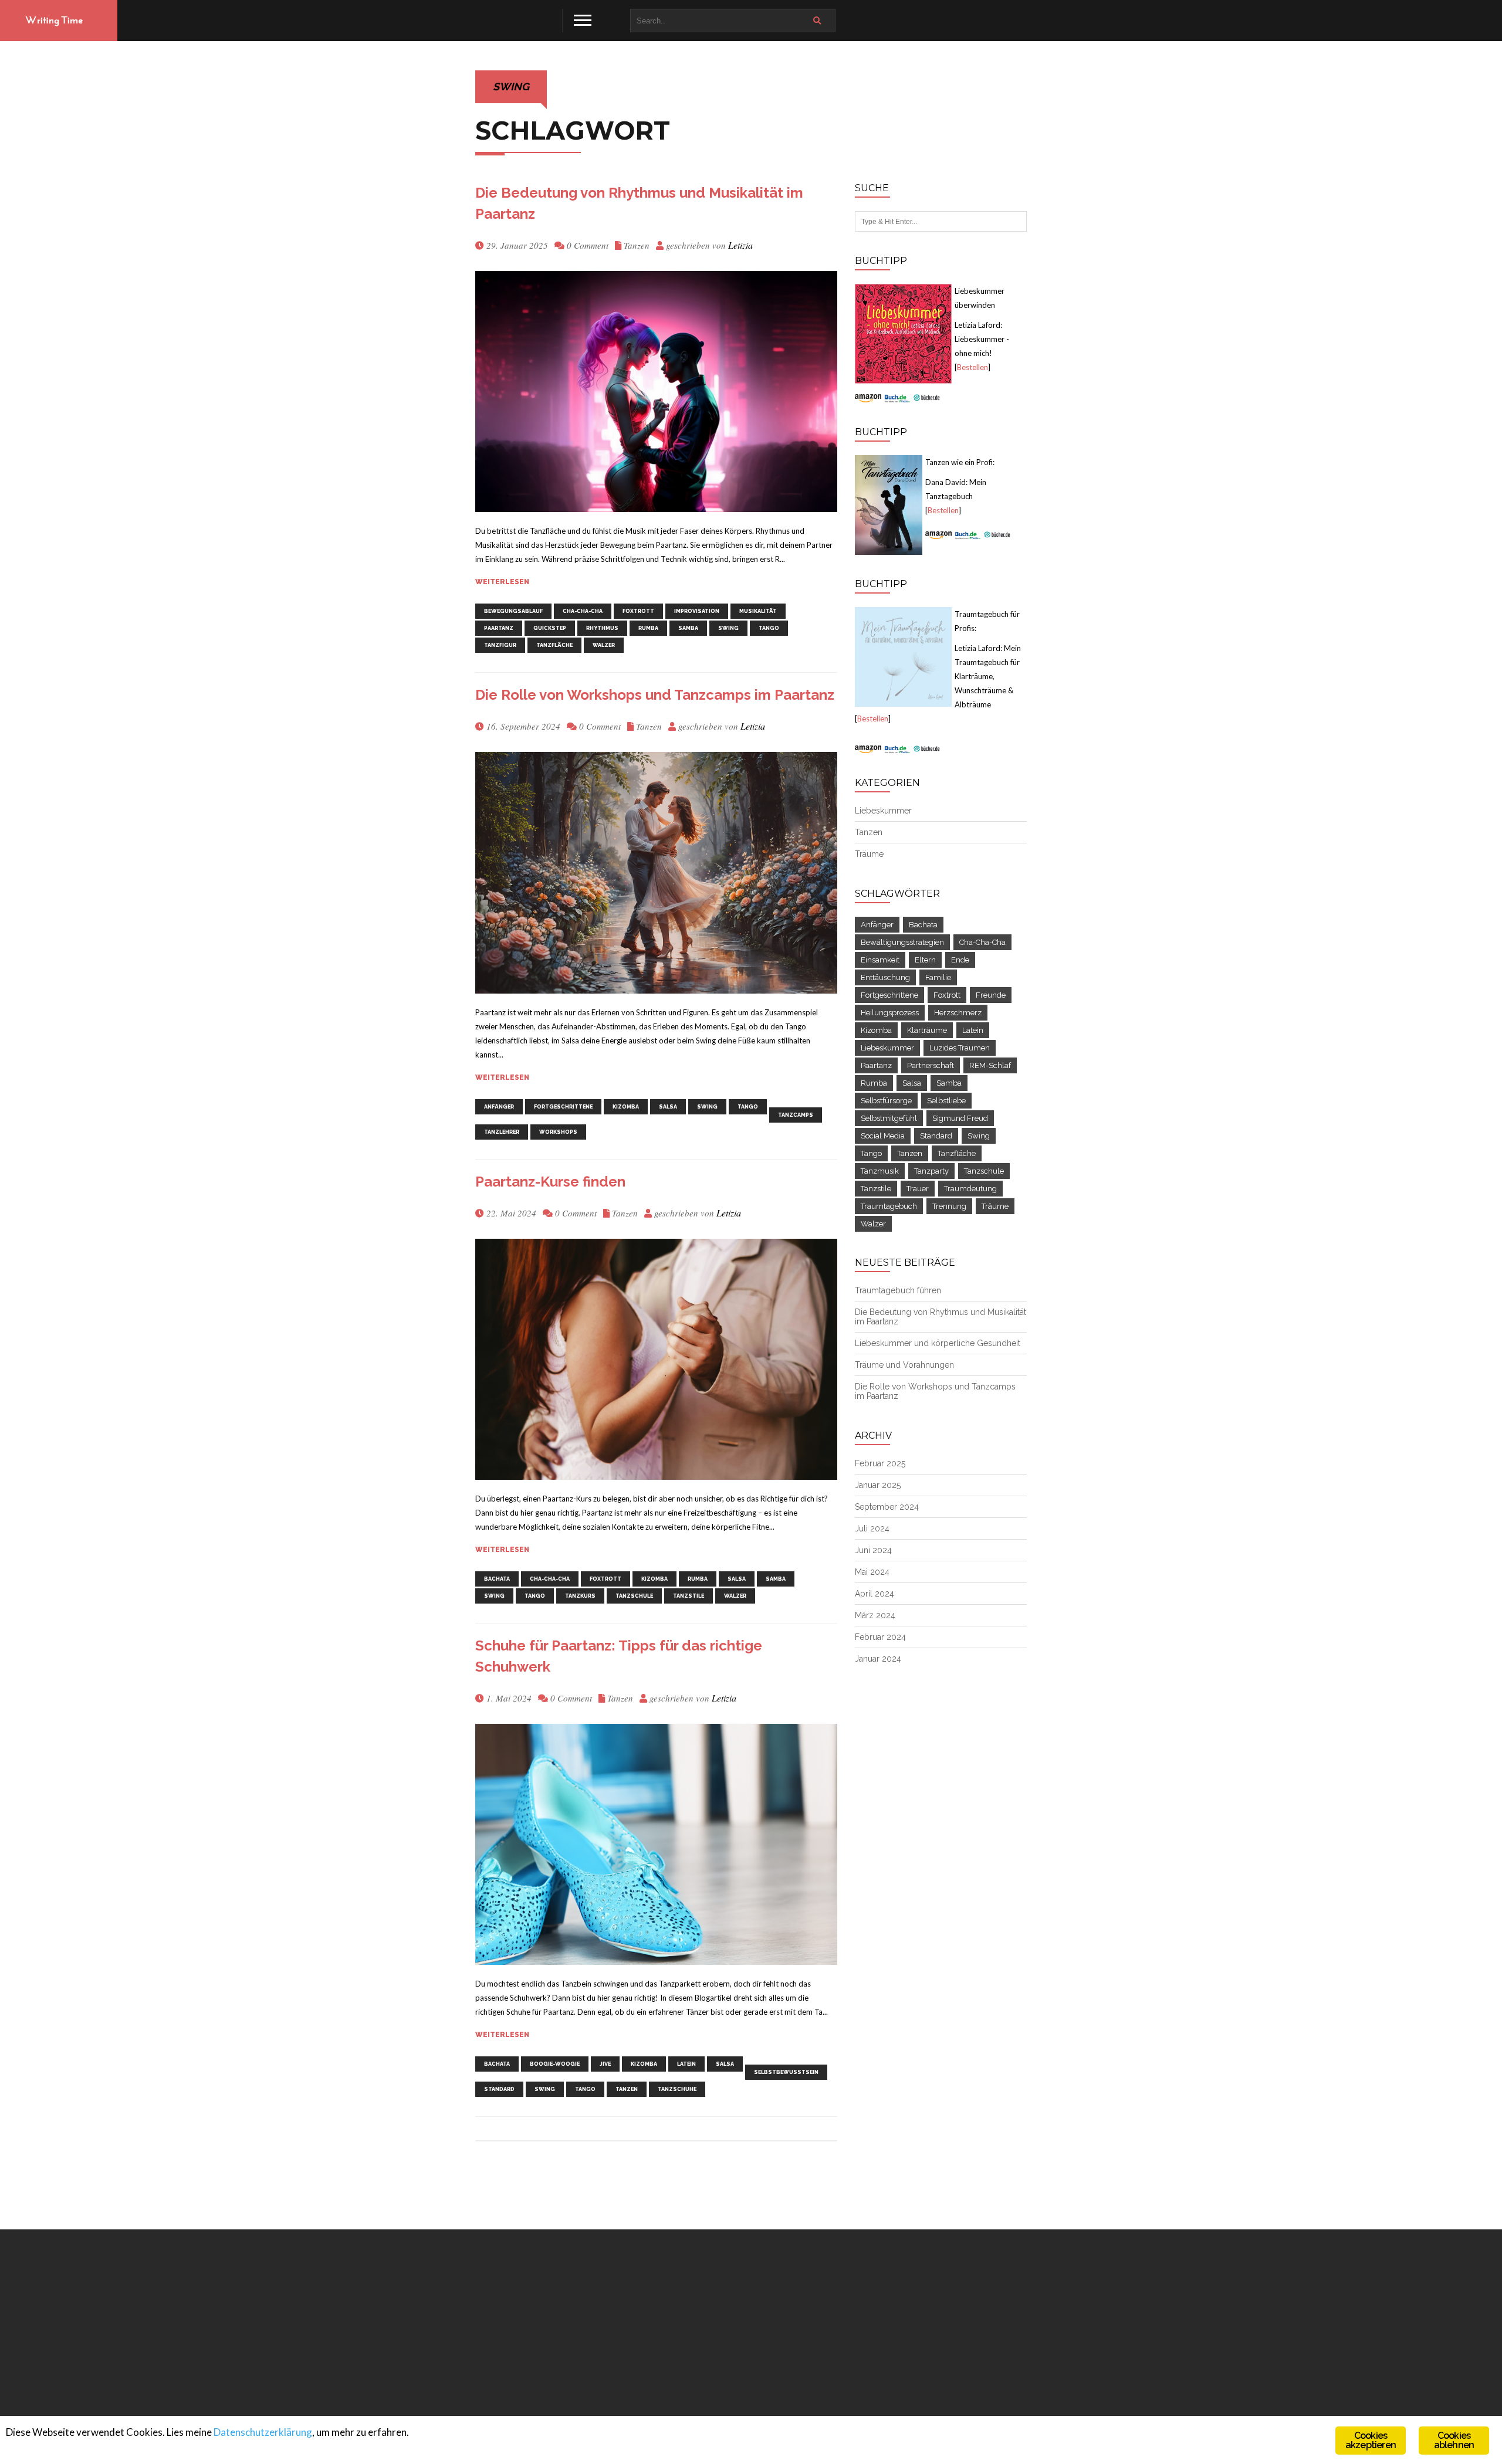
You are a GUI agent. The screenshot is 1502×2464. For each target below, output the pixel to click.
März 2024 (875, 1615)
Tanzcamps (796, 1115)
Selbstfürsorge (886, 1101)
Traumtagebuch (889, 1206)
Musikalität (758, 611)
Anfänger (499, 1107)
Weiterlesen (502, 582)
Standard (499, 2089)
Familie (938, 977)
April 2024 (875, 1594)
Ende (960, 960)
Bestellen (972, 367)
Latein (686, 2064)
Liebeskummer (883, 811)
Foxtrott (638, 611)
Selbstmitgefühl (889, 1118)
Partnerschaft (931, 1065)
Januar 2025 (878, 1485)
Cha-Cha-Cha (583, 611)
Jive (605, 2064)
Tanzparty (931, 1171)
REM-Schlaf (990, 1065)
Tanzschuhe (677, 2089)
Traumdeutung (970, 1189)
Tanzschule (634, 1596)
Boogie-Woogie (555, 2064)
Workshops (558, 1132)
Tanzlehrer (502, 1132)
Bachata (497, 1579)
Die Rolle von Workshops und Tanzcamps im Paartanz (655, 695)
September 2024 (887, 1507)
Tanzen (637, 245)
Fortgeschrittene (563, 1107)
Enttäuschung (885, 977)
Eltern (925, 960)
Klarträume (927, 1030)
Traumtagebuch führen (898, 1290)
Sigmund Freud (960, 1118)
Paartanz (499, 628)
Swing (728, 628)
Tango (769, 628)
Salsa (668, 1107)
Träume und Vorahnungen (904, 1365)
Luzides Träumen (960, 1048)
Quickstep (550, 628)
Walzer (604, 645)
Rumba (648, 628)
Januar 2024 (878, 1659)
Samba (688, 628)
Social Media (883, 1136)
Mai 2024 (872, 1572)
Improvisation (697, 611)
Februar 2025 (880, 1463)
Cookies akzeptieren (1371, 2440)
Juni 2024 (873, 1550)
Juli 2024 (872, 1528)
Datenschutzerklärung (263, 2432)
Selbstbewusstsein (786, 2072)
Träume (869, 854)
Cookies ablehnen (1454, 2440)
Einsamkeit (880, 960)
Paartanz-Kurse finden (550, 1182)
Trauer (918, 1189)
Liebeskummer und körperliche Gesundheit (938, 1343)
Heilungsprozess (890, 1013)
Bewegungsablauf (513, 611)
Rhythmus (602, 628)
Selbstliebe (946, 1101)
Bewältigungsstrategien (902, 942)
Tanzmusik (880, 1171)
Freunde (991, 995)
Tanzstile (689, 1596)
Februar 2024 (880, 1637)
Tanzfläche (554, 645)
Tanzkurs (580, 1596)
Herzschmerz (958, 1013)
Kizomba (626, 1107)
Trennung (949, 1206)
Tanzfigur (500, 645)
